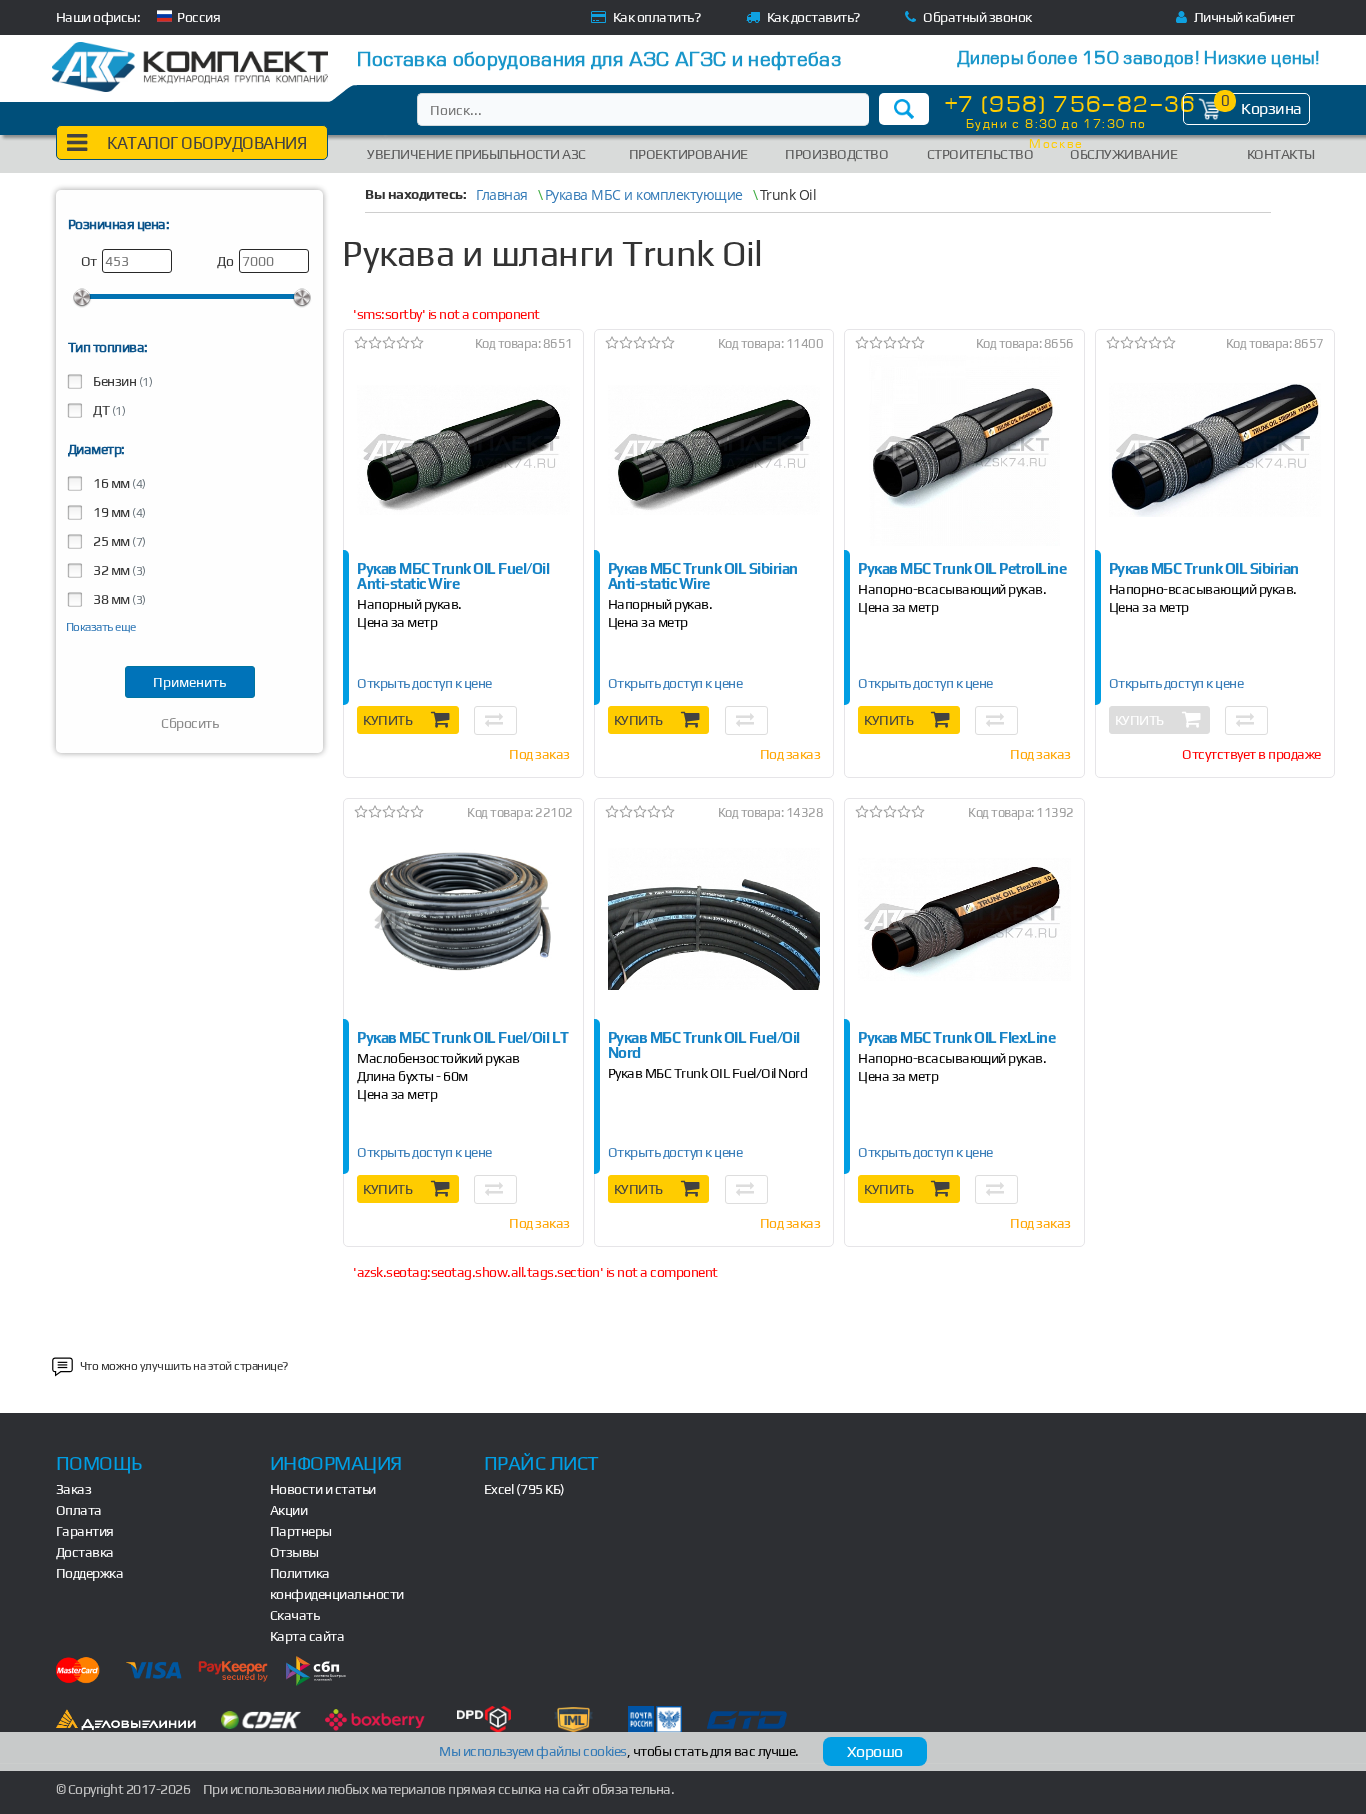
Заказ (74, 1489)
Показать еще (101, 627)
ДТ (108, 410)
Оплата (79, 1510)
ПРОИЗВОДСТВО (836, 154)
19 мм (118, 512)
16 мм (118, 483)
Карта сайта (307, 1636)
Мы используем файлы (533, 1751)
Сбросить (189, 723)
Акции (289, 1510)
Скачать (295, 1615)
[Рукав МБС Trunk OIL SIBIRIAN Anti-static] (714, 450)
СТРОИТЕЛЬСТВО (980, 154)
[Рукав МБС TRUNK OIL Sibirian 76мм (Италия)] (1215, 450)
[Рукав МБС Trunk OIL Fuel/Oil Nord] (714, 919)
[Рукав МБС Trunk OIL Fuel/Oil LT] (463, 919)
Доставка (85, 1552)
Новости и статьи (323, 1489)
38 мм (118, 599)
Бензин (122, 381)
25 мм (118, 541)
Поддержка (90, 1573)
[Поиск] (904, 109)
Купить (387, 720)
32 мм (118, 570)
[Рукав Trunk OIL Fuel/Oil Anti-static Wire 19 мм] (463, 450)
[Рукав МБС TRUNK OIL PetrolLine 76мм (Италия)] (964, 450)
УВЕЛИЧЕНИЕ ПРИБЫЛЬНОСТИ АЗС (476, 154)
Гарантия (85, 1531)
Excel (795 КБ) (524, 1489)
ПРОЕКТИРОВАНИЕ (688, 154)
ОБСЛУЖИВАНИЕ (1123, 154)
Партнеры (301, 1531)
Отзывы (294, 1552)
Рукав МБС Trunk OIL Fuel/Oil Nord (708, 1073)
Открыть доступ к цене (424, 683)
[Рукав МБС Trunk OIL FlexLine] (964, 919)
